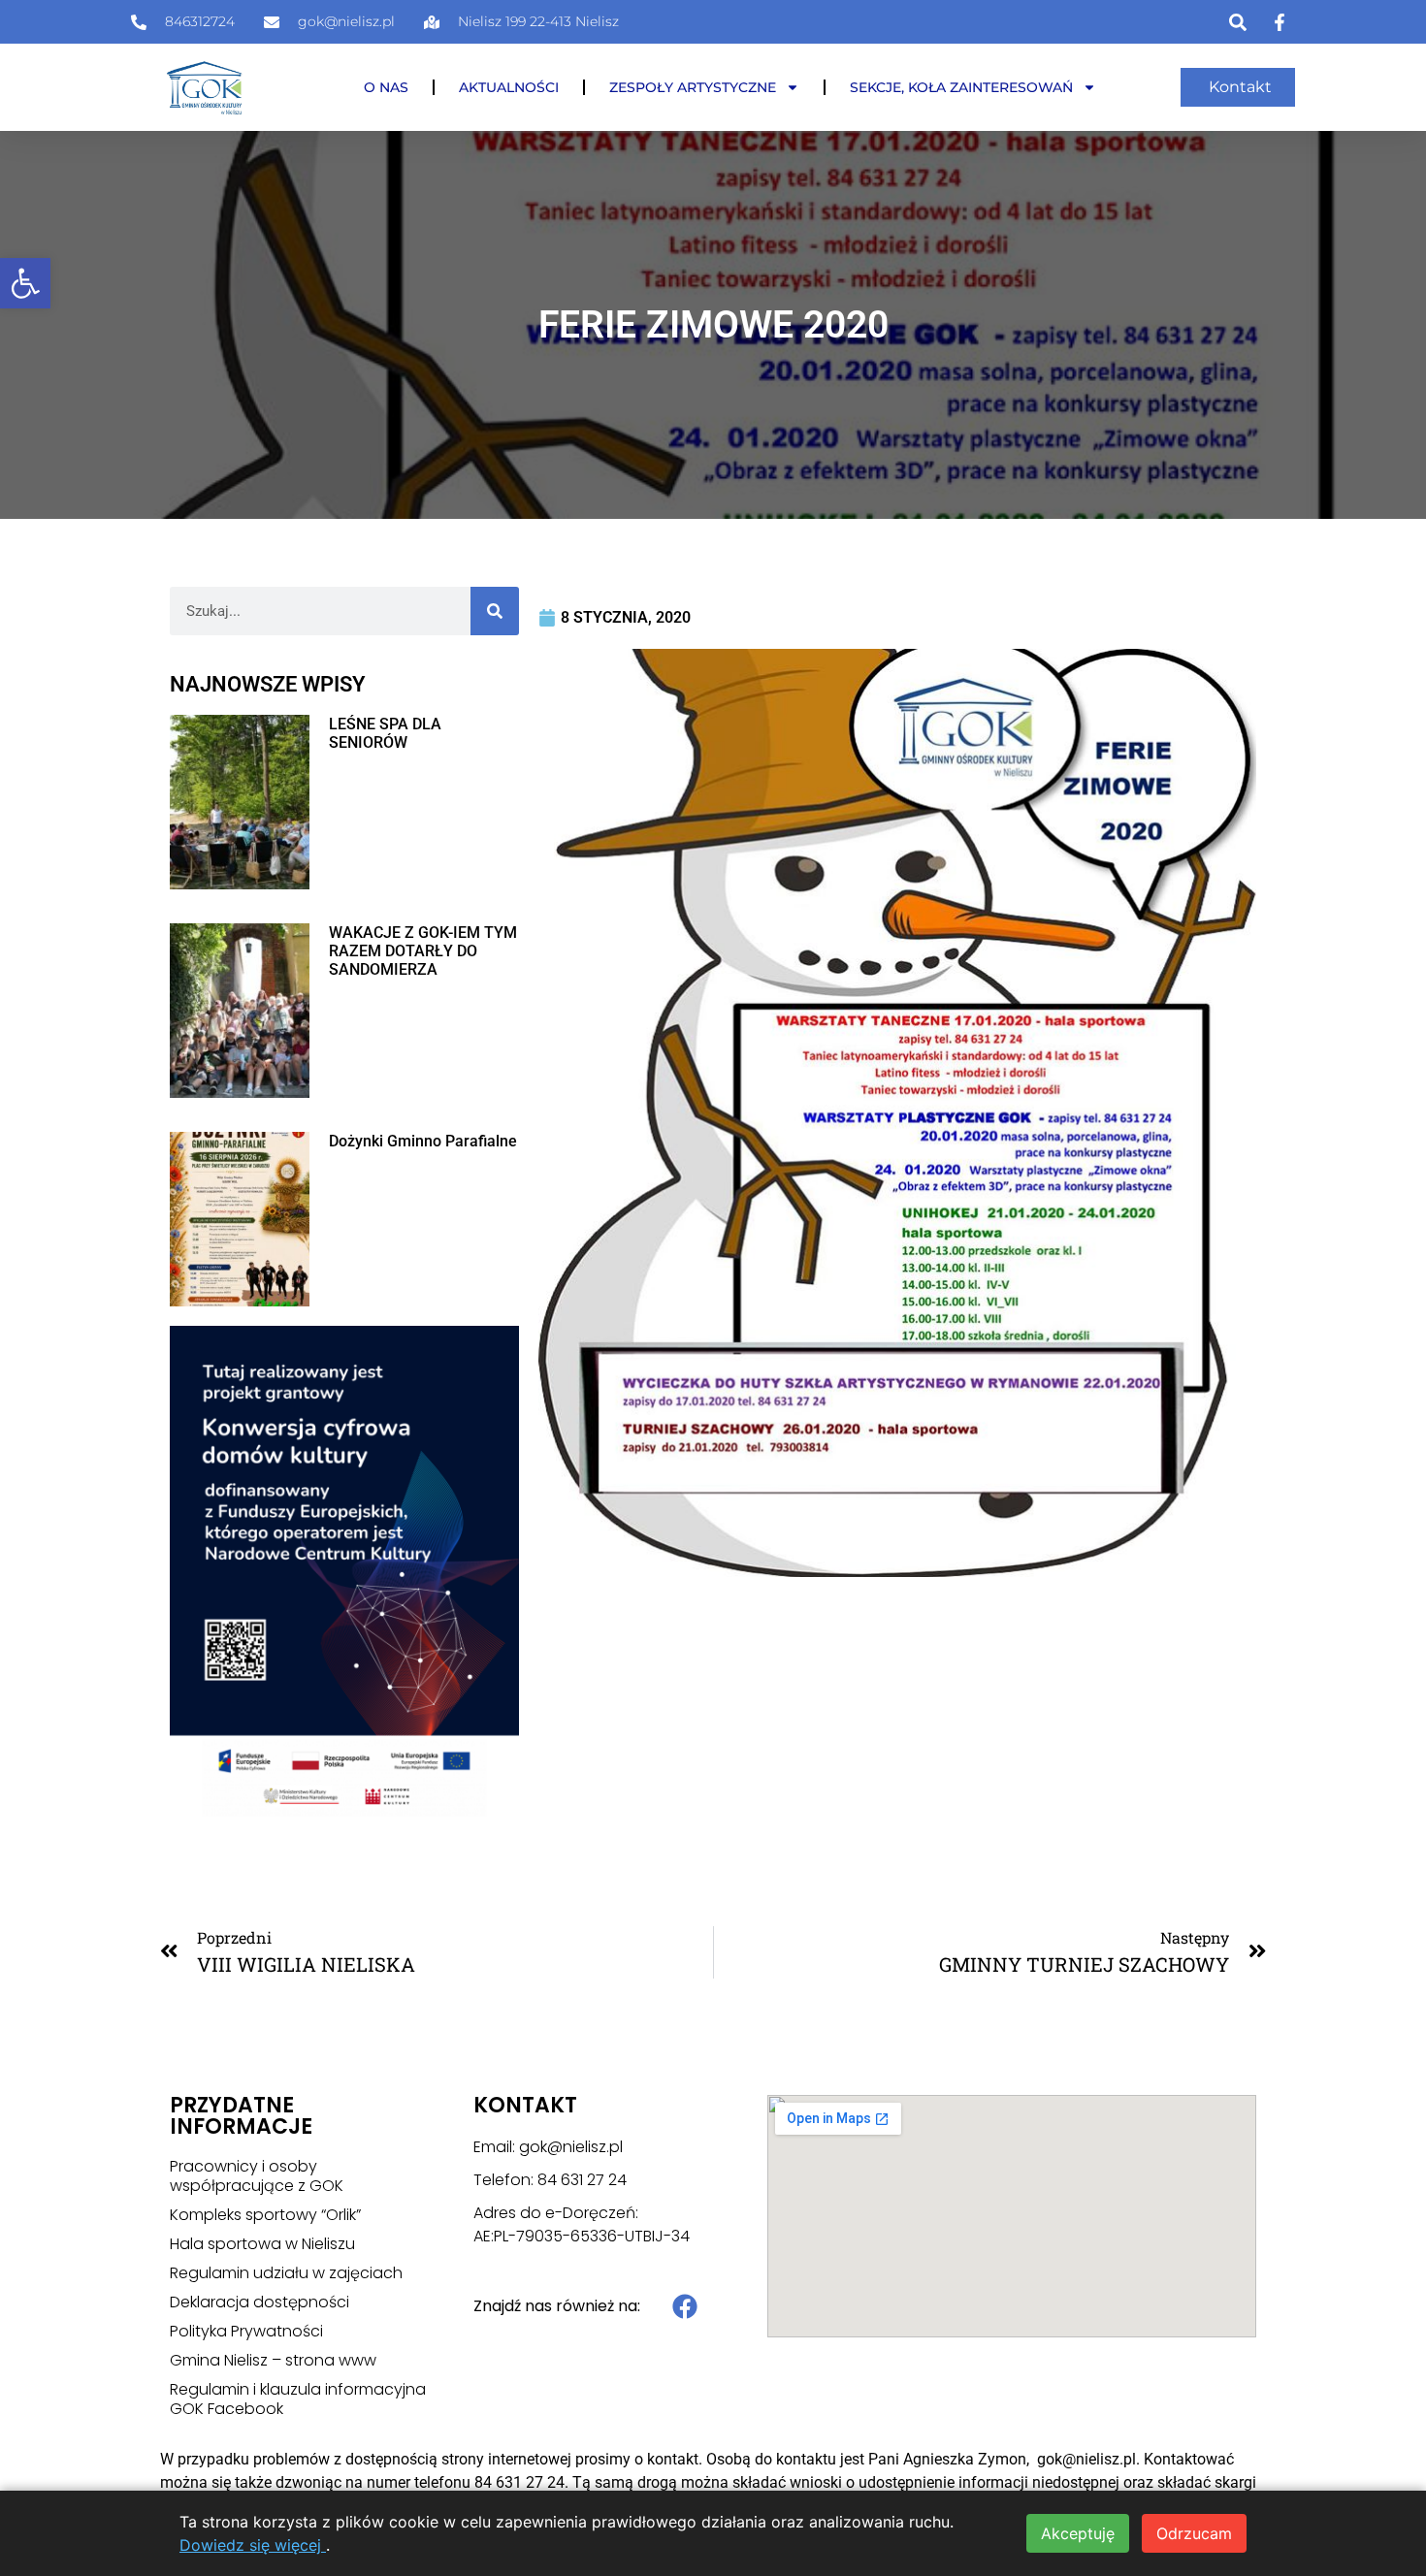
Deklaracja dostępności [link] (259, 2302)
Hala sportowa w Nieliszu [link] (262, 2244)
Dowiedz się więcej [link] (253, 2545)
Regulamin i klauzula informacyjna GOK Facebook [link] (298, 2399)
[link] (25, 283)
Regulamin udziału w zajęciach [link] (286, 2273)
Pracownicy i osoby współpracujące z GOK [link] (257, 2176)
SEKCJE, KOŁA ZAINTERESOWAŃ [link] (961, 87)
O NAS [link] (386, 87)
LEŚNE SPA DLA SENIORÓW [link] (385, 733)
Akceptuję (1078, 2533)
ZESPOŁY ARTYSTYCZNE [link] (693, 87)
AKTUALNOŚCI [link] (509, 87)
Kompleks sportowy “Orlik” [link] (265, 2215)
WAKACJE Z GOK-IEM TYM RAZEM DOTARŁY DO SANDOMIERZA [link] (423, 951)
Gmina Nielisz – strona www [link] (273, 2361)
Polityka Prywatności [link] (246, 2332)
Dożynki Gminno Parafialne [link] (423, 1141)
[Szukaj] (495, 611)
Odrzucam (1194, 2533)
